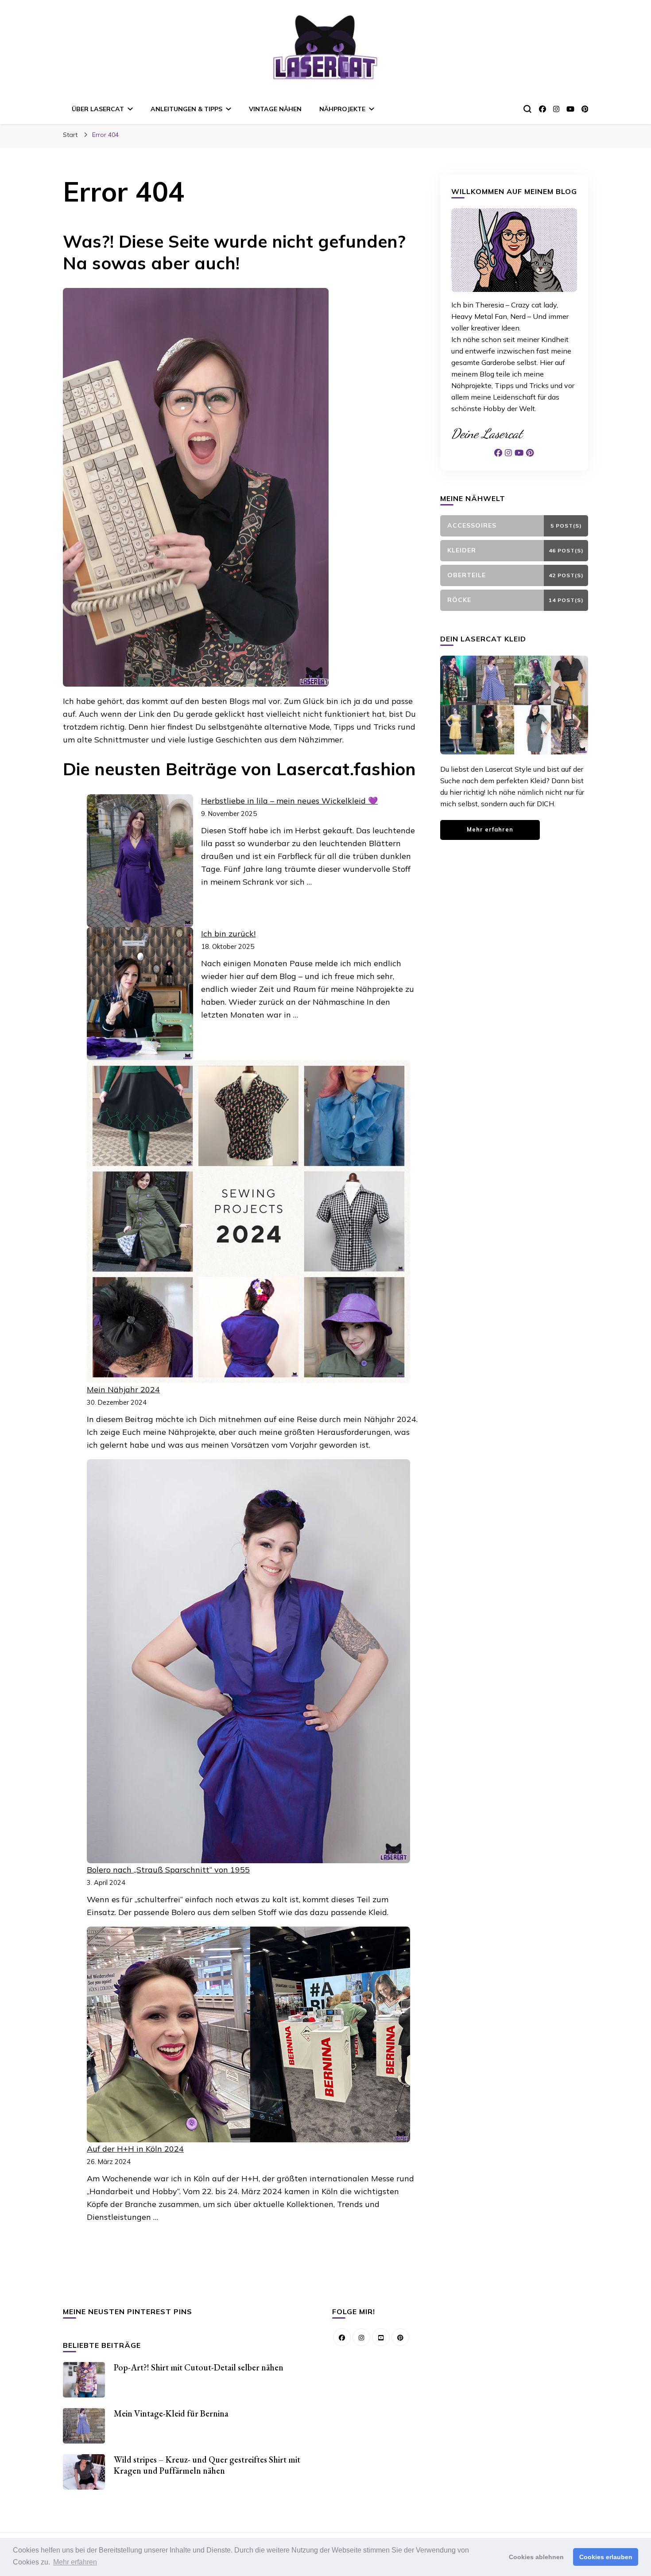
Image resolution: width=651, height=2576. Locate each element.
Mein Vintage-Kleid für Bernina (171, 2413)
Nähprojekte (342, 109)
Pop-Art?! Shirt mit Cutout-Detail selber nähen (199, 2367)
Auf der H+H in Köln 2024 (135, 2149)
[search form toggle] (527, 109)
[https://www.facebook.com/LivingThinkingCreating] (342, 2337)
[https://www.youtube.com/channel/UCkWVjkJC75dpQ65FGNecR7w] (381, 2337)
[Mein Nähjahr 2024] (248, 1222)
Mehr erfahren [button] (75, 2562)
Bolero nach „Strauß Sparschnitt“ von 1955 (168, 1870)
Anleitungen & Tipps (186, 109)
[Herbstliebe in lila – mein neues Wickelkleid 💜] (140, 861)
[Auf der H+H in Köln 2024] (248, 2034)
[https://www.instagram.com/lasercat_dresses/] (361, 2337)
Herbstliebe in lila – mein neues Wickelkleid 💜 (289, 801)
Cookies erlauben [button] (606, 2557)
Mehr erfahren (490, 829)
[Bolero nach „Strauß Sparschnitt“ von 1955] (248, 1661)
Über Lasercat (98, 109)
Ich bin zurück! (228, 934)
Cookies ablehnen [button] (536, 2557)
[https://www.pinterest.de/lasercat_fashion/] (400, 2337)
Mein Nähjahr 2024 (123, 1389)
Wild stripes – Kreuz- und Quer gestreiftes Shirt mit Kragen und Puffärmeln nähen (207, 2465)
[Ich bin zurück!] (140, 994)
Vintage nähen (275, 109)
